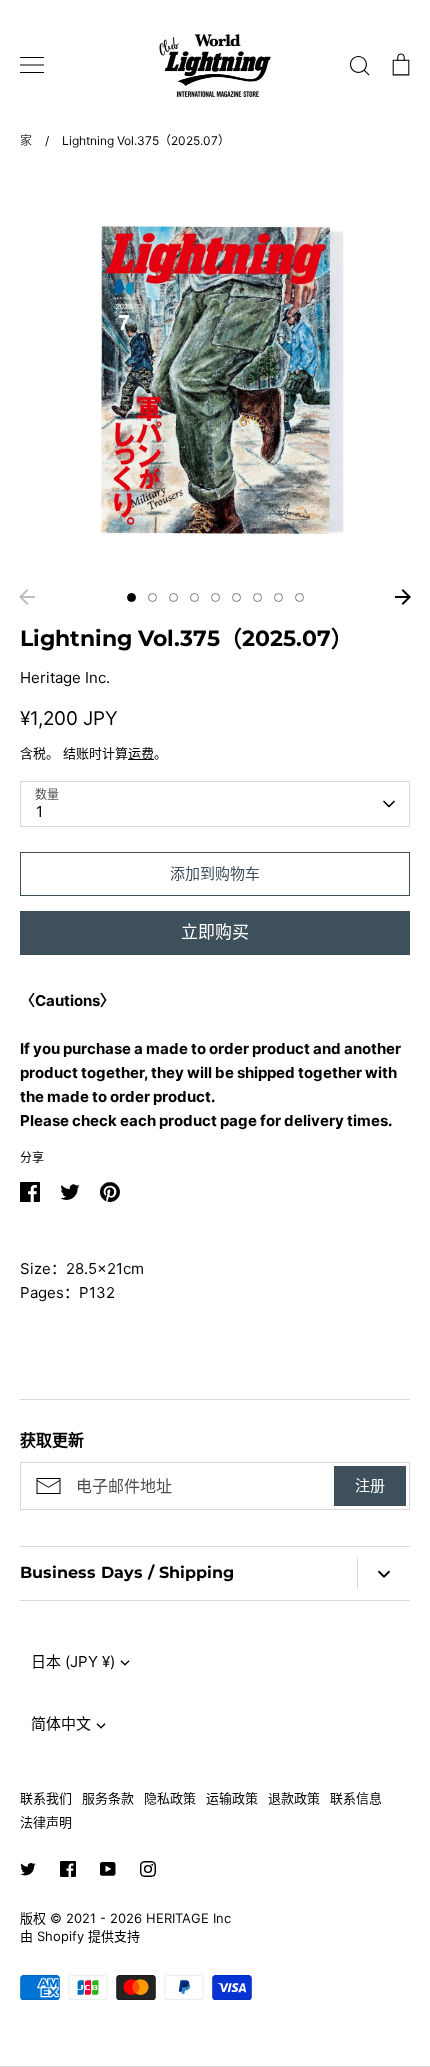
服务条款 (108, 1798)
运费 (141, 753)
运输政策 (232, 1798)
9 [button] (299, 597)
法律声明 (46, 1822)
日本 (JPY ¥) (73, 1661)
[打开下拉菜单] (383, 1573)
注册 (370, 1485)
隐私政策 (170, 1798)
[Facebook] (68, 1869)
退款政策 (294, 1798)
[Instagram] (148, 1869)
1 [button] (131, 597)
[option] (215, 375)
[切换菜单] (32, 65)
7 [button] (257, 597)
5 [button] (215, 597)
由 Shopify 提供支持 (80, 1936)
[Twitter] (28, 1869)
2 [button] (152, 597)
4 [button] (194, 597)
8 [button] (278, 597)
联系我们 (46, 1798)
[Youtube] (108, 1869)
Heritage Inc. (65, 677)
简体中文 (61, 1723)
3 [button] (173, 597)
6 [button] (236, 597)
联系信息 (356, 1798)
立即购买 (215, 932)
